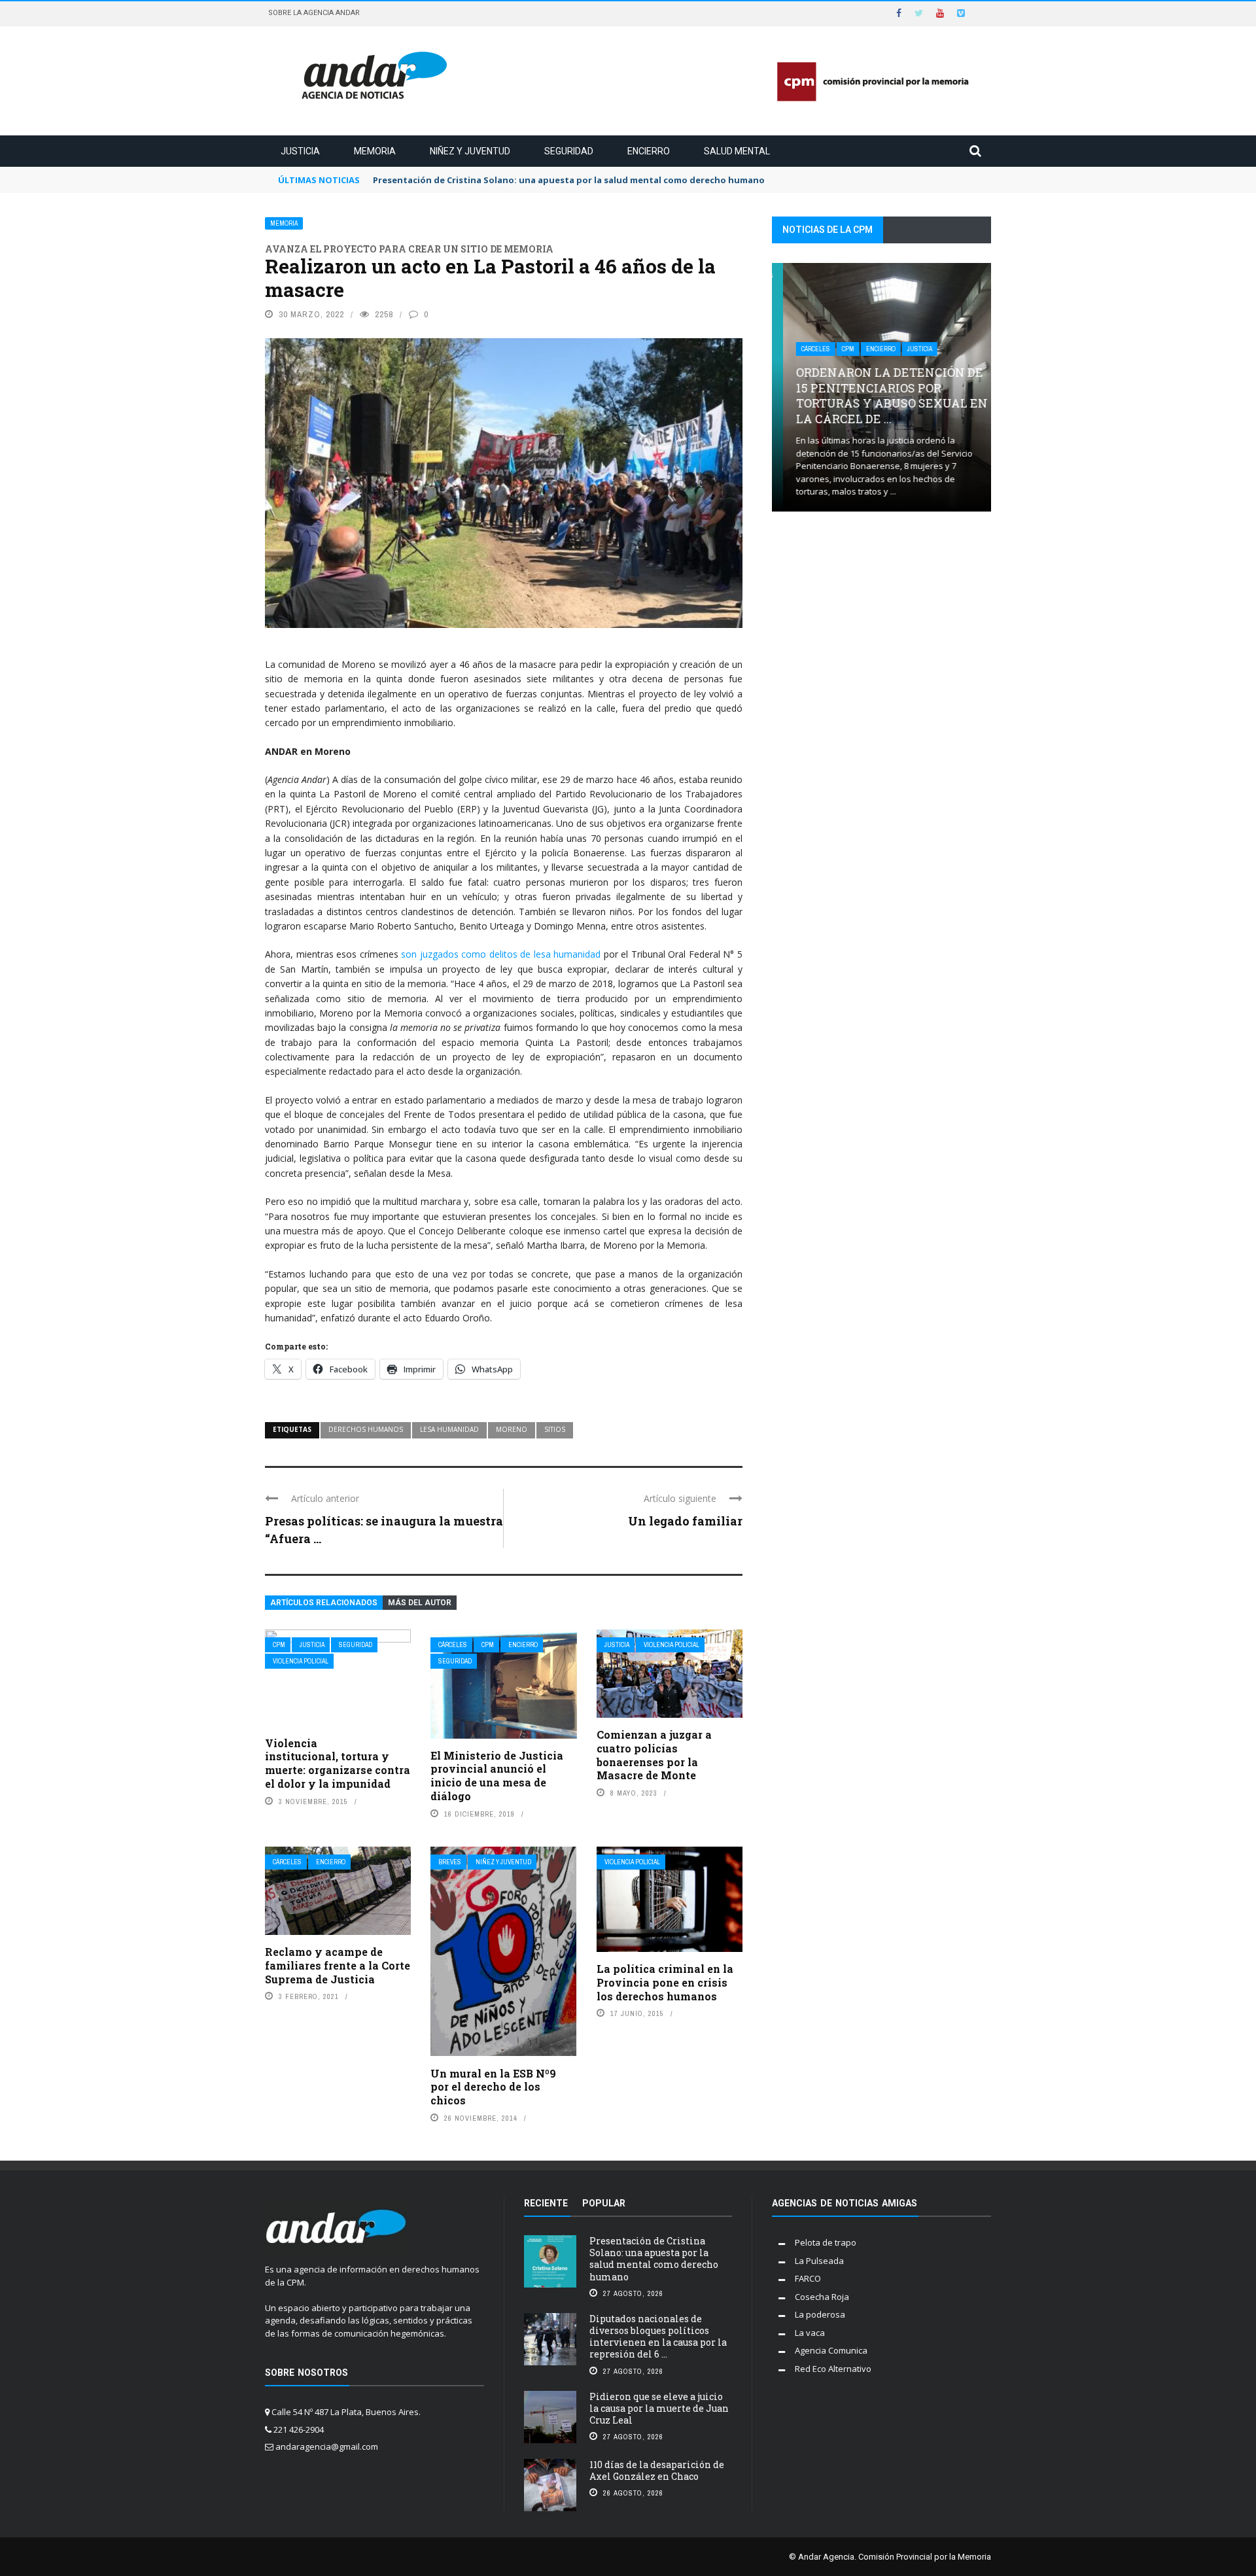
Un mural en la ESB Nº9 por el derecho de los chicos (493, 2087)
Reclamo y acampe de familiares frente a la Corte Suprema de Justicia (338, 1965)
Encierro (649, 151)
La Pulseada (819, 2261)
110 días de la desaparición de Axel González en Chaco (657, 2470)
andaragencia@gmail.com (327, 2446)
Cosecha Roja (822, 2297)
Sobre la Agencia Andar (314, 13)
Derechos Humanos (366, 1429)
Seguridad (569, 151)
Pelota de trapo (826, 2242)
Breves (450, 1862)
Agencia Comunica (831, 2350)
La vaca (810, 2333)
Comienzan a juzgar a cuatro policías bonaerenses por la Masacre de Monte (654, 1755)
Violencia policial (301, 1661)
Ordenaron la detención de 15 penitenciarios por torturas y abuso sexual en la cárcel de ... (881, 395)
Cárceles (453, 1645)
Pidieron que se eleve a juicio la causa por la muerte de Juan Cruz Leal (659, 2408)
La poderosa (820, 2314)
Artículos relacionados (324, 1603)
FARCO (808, 2278)
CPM (279, 1645)
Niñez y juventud (470, 151)
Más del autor (420, 1603)
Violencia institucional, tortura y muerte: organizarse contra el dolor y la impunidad (338, 1763)
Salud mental (737, 151)
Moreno (512, 1429)
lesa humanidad (449, 1429)
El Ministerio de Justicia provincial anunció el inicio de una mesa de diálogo (497, 1776)
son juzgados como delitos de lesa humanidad (501, 954)
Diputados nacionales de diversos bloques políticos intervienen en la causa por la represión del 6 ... (658, 2337)
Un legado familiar (685, 1521)
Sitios (555, 1429)
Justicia (300, 151)
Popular (604, 2203)
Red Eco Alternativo (833, 2369)
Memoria (375, 151)
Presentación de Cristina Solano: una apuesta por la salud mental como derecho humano (654, 2259)
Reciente (546, 2203)
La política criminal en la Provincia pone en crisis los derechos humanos (665, 1982)
